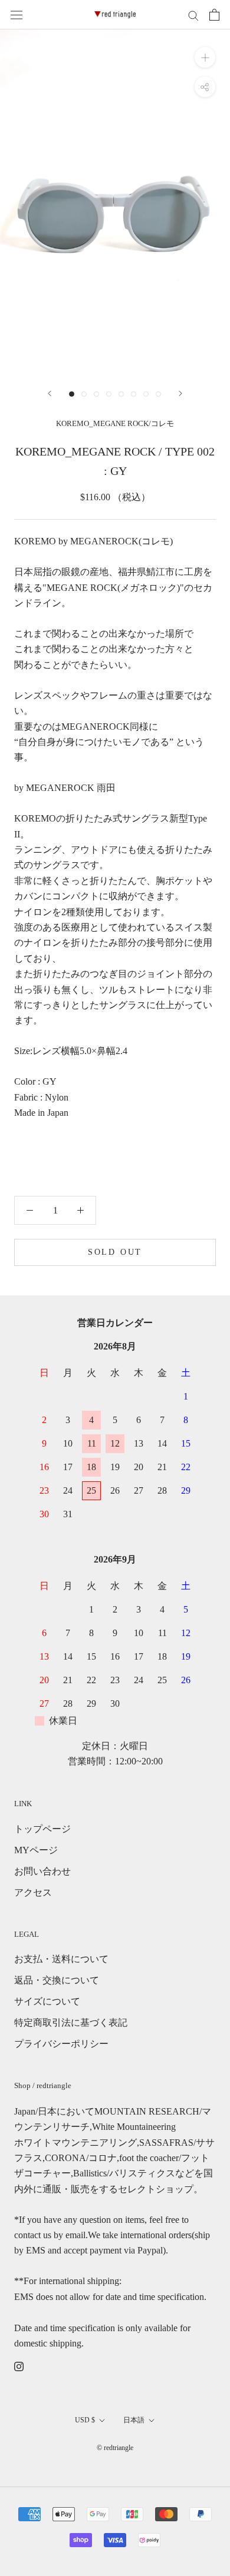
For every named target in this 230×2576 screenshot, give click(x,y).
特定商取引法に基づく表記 (71, 2022)
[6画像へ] (134, 394)
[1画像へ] (72, 394)
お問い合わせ (42, 1871)
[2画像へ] (84, 394)
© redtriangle (115, 2448)
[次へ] (180, 393)
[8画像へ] (158, 394)
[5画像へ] (121, 394)
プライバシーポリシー (61, 2044)
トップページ (42, 1829)
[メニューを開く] (17, 15)
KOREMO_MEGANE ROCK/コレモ (115, 423)
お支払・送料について (61, 1959)
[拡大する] (205, 57)
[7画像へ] (146, 394)
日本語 (134, 2420)
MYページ (36, 1850)
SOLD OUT (115, 1252)
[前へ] (50, 393)
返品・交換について (57, 1980)
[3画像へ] (96, 394)
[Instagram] (19, 2365)
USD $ (85, 2420)
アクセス (33, 1892)
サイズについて (47, 2001)
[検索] (193, 15)
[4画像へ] (109, 394)
